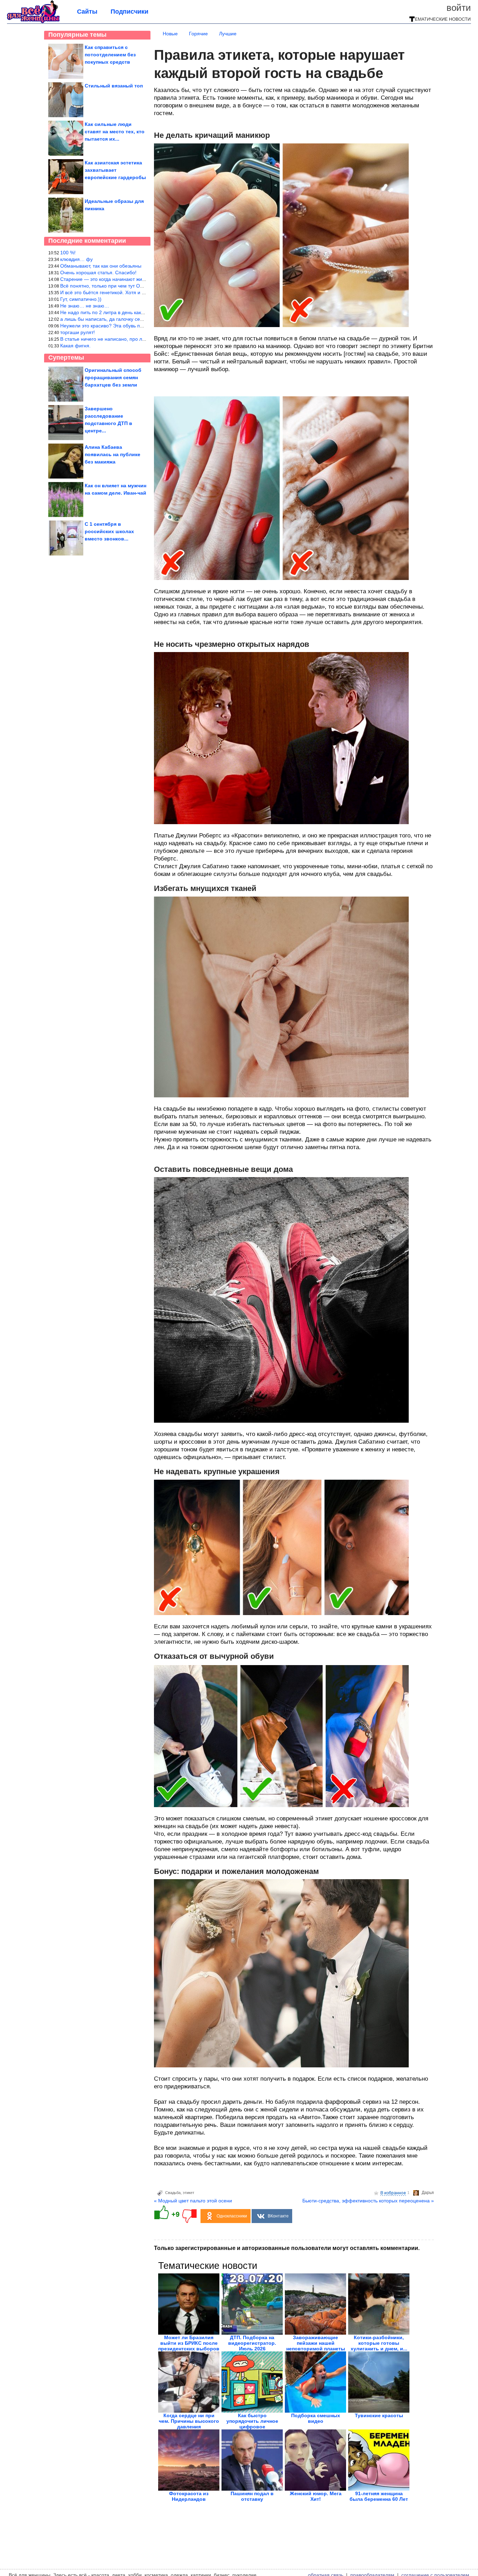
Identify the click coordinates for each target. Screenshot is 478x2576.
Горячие (198, 34)
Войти (459, 8)
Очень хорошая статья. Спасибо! (98, 273)
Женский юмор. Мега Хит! (316, 2496)
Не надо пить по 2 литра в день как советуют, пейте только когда (134, 312)
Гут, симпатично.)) (81, 299)
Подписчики (129, 12)
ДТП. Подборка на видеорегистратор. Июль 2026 (252, 2343)
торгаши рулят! (78, 332)
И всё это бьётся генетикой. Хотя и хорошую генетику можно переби (139, 292)
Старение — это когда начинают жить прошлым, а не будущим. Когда (140, 279)
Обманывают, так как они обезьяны (101, 266)
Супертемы (66, 358)
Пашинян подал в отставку (252, 2496)
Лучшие (228, 34)
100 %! (68, 253)
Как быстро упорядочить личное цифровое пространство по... (252, 2424)
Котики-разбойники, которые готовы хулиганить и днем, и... (379, 2343)
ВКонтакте (278, 2216)
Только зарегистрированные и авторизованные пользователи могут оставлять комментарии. (287, 2248)
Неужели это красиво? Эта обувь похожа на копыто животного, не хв (139, 326)
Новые (170, 34)
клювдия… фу (76, 259)
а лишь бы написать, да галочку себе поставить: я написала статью (138, 319)
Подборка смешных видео (316, 2418)
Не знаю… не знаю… (85, 306)
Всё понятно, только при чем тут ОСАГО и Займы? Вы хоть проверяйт (141, 286)
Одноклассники (232, 2216)
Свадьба (173, 2193)
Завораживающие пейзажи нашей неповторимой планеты (316, 2343)
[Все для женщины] (33, 22)
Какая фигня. (75, 346)
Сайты (87, 12)
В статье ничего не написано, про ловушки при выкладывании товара (140, 339)
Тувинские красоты (379, 2415)
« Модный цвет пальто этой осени (193, 2201)
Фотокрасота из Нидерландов (189, 2496)
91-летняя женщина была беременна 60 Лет (379, 2496)
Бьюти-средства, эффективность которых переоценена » (368, 2201)
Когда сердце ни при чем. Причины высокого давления (189, 2421)
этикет (188, 2193)
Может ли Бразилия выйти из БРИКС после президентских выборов (189, 2343)
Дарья (428, 2193)
